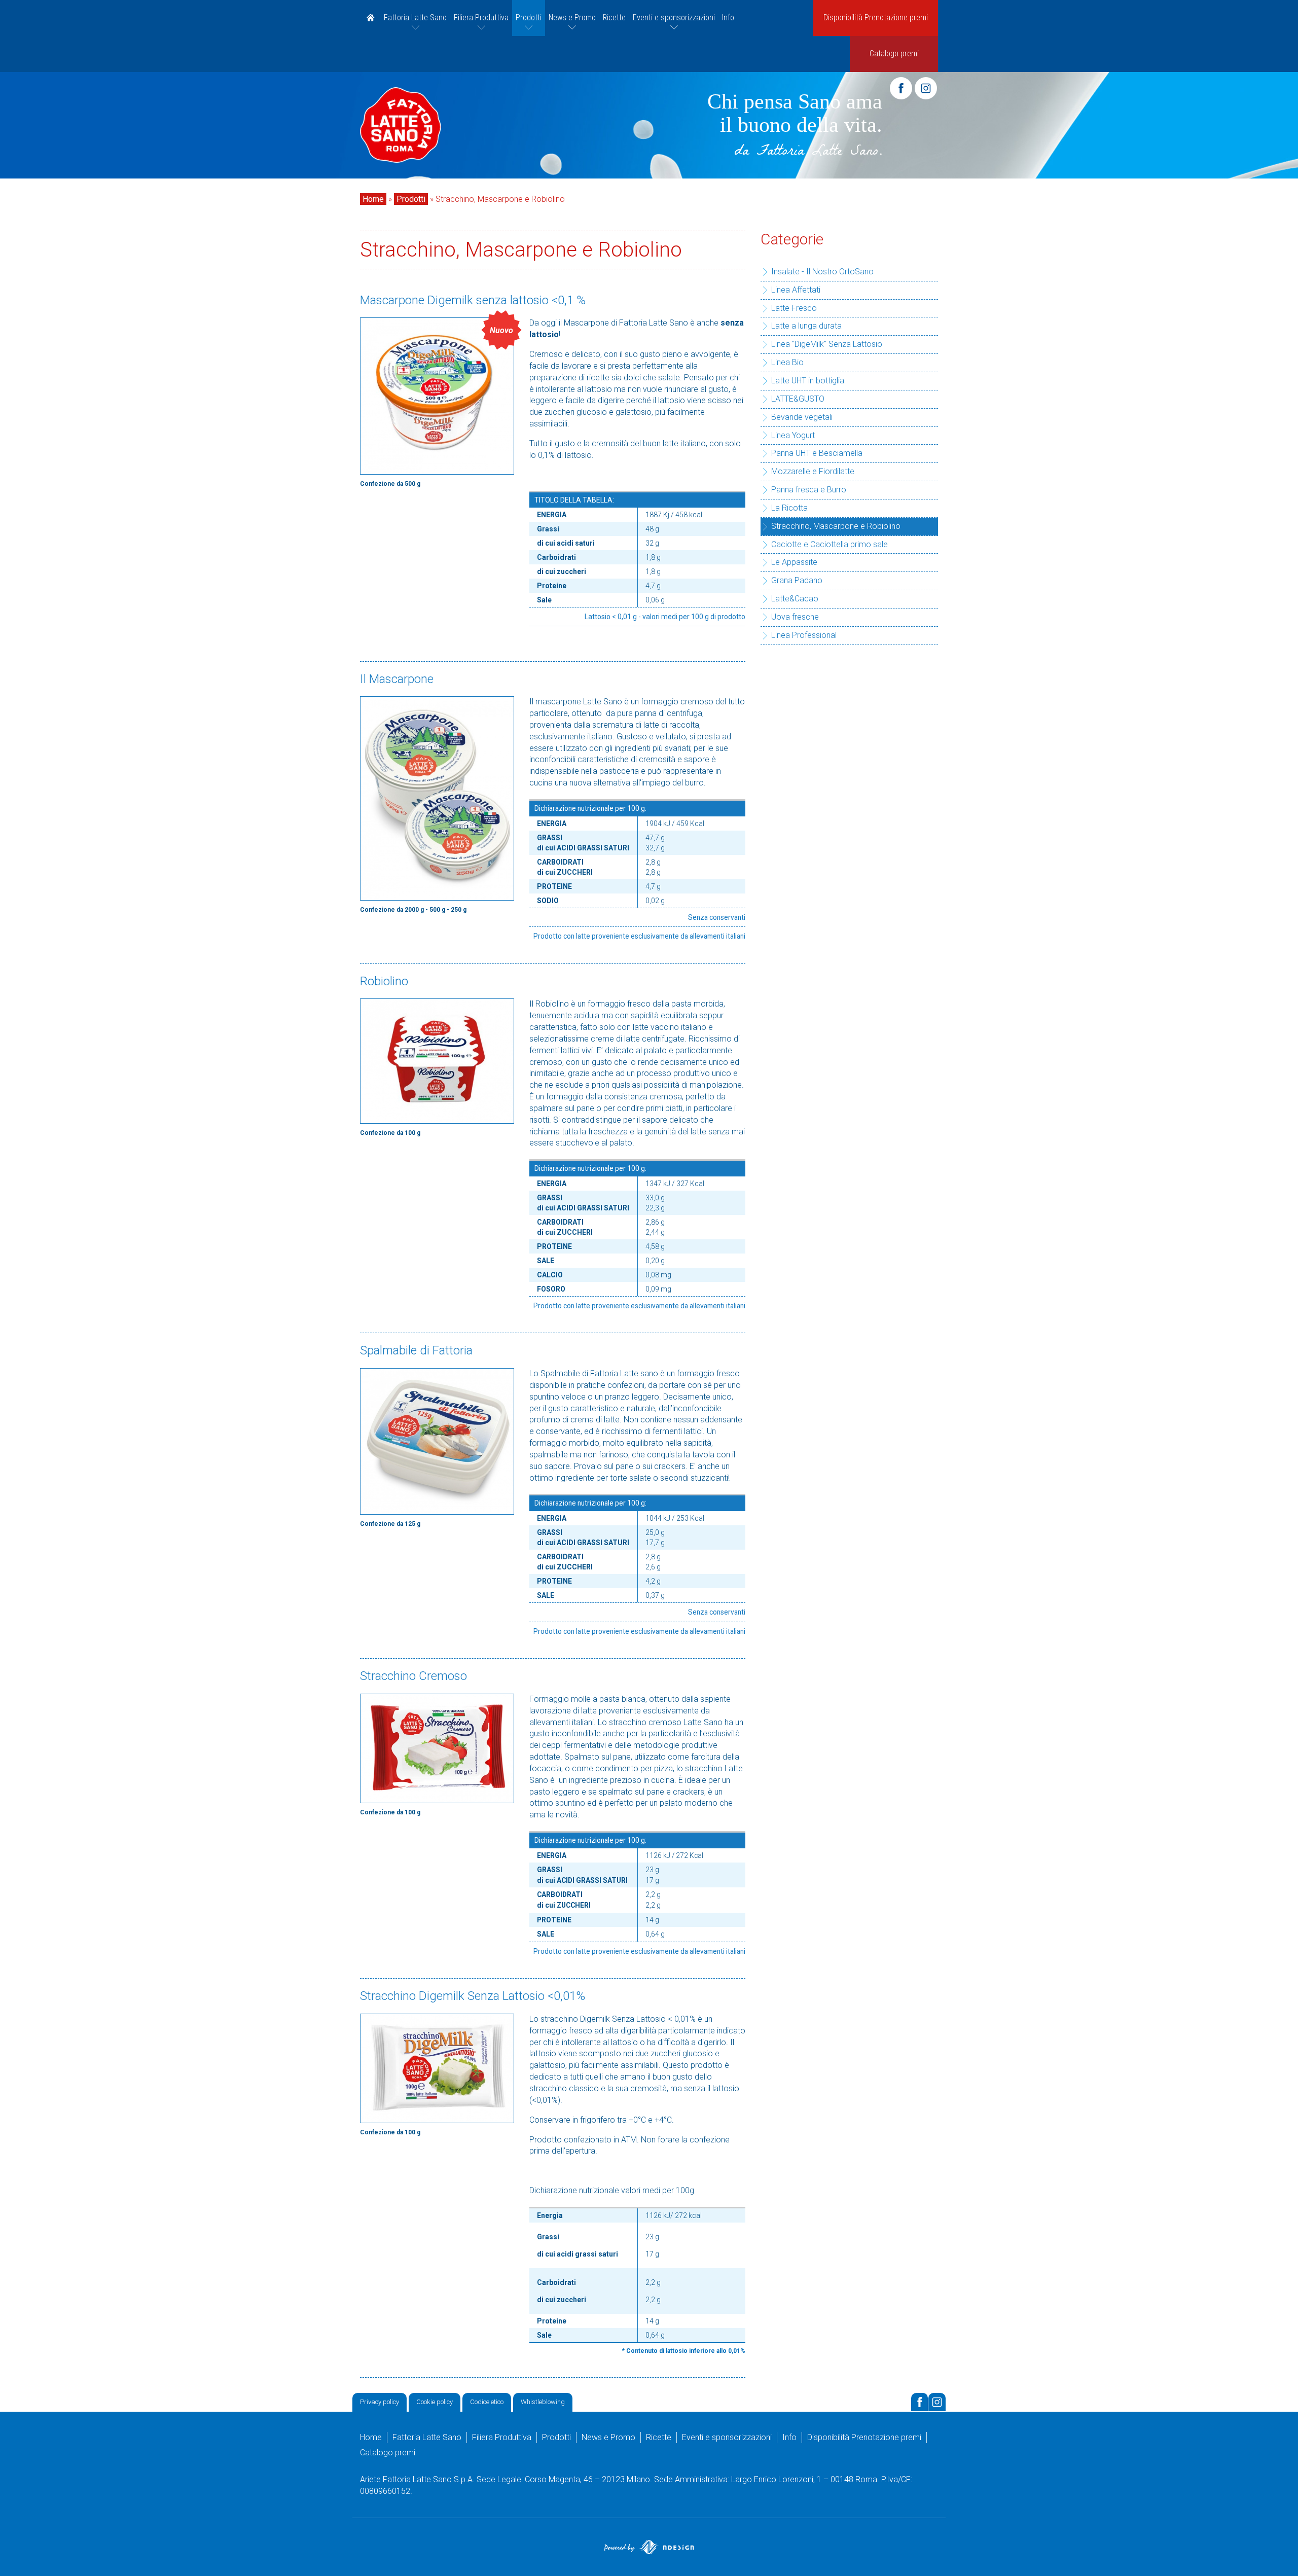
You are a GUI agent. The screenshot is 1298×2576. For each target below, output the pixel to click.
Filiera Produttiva (481, 17)
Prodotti (529, 17)
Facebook (901, 88)
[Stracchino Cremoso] (437, 1748)
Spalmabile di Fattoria (416, 1350)
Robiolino (384, 981)
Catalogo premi (894, 53)
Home (370, 18)
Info (728, 17)
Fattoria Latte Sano (415, 17)
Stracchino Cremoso (413, 1676)
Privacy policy (380, 2402)
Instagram (926, 88)
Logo (401, 125)
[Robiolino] (437, 1061)
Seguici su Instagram (937, 2402)
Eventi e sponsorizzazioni (674, 17)
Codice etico (487, 2402)
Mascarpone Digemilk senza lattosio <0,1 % (473, 300)
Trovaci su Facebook (920, 2402)
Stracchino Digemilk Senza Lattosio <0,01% (473, 1996)
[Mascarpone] (437, 798)
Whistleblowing (543, 2402)
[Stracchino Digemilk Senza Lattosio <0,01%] (437, 2068)
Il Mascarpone (397, 678)
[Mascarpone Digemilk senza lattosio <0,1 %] (437, 396)
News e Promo (572, 17)
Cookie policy (435, 2402)
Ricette (614, 17)
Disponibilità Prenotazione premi (876, 17)
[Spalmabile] (437, 1441)
